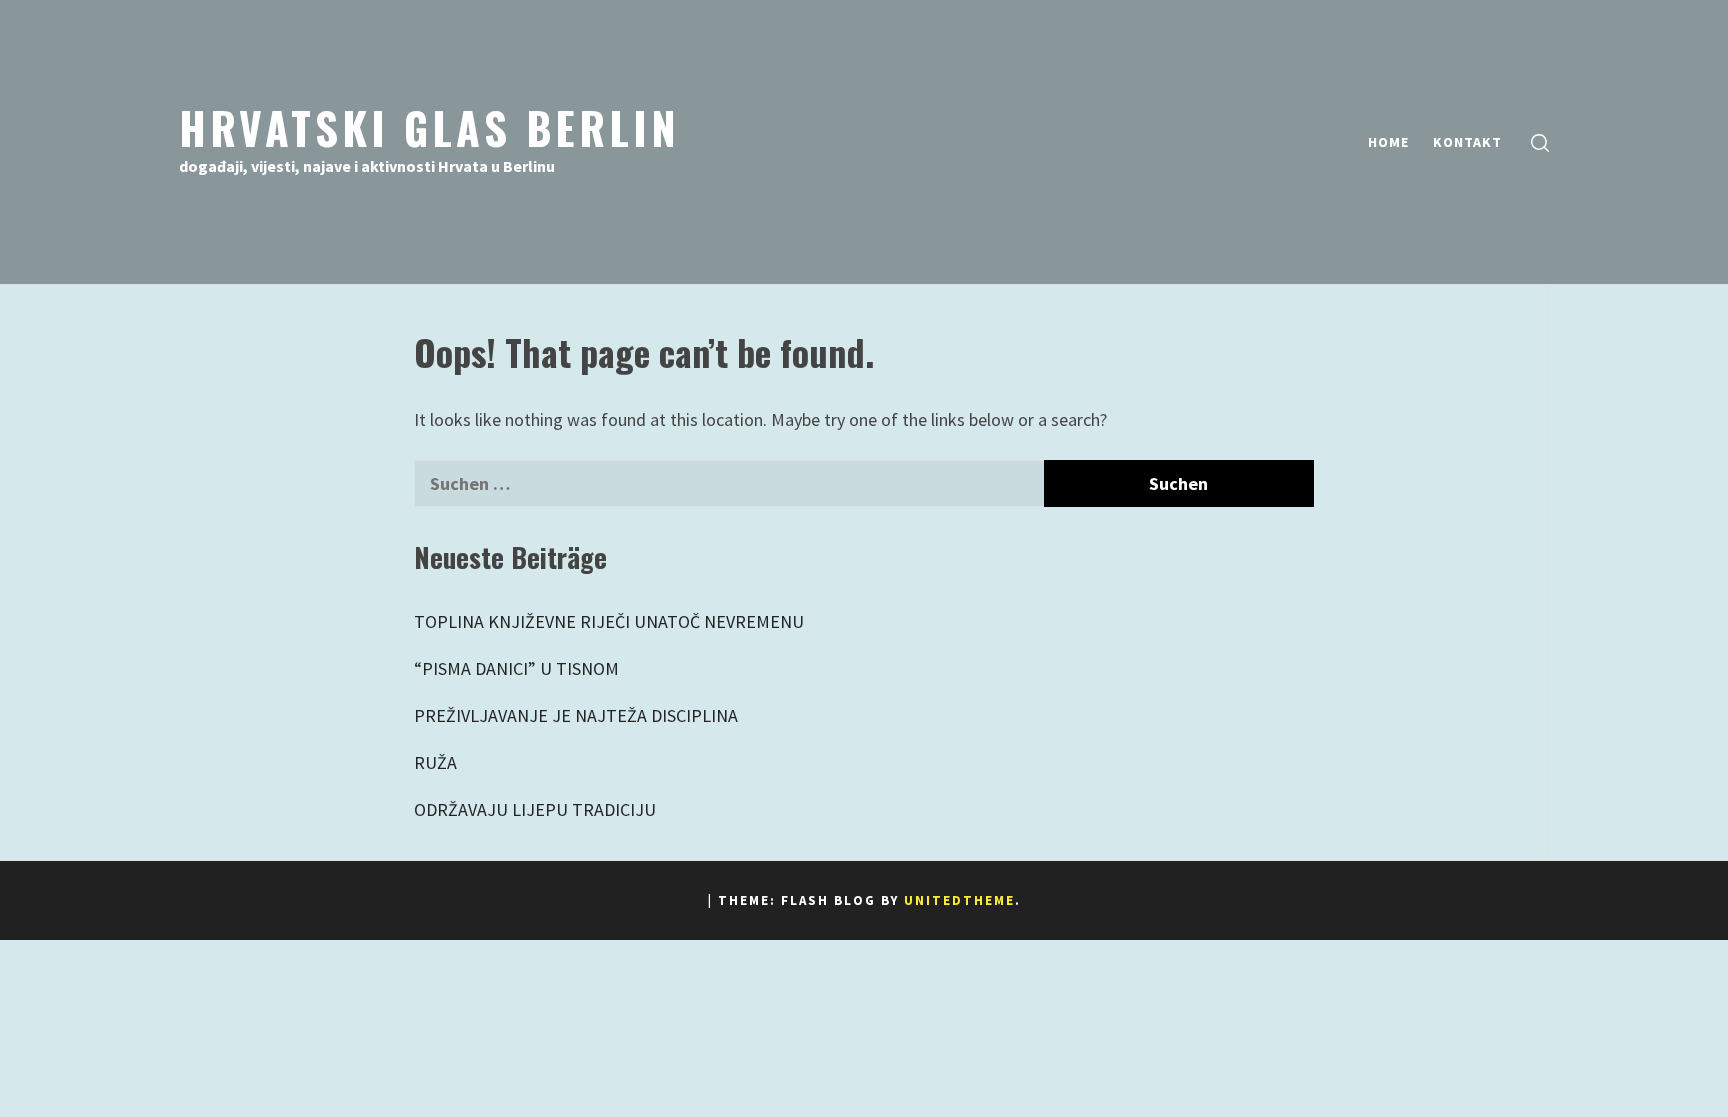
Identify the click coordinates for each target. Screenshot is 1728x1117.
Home (1388, 142)
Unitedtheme (959, 900)
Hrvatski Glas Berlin (429, 127)
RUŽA (435, 762)
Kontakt (1467, 142)
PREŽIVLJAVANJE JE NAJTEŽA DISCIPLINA (576, 715)
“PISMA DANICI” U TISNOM (516, 668)
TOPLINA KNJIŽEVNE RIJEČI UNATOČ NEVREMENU (609, 621)
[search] (1540, 142)
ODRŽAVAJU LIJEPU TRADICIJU (535, 809)
